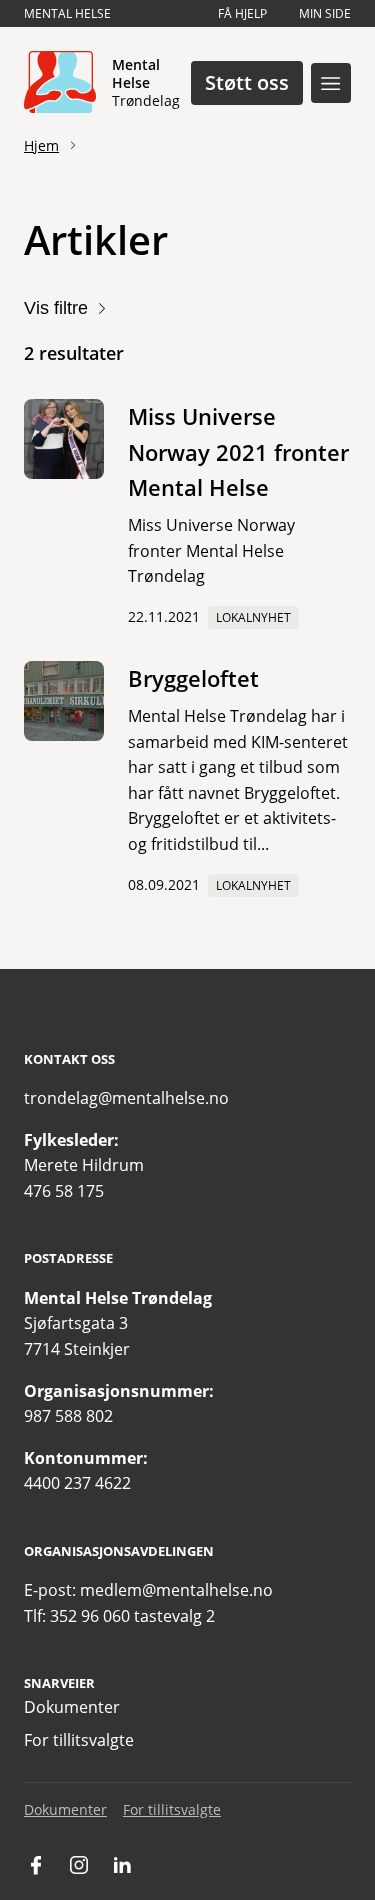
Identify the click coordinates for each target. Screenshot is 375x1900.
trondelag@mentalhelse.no (126, 1098)
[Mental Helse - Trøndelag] (60, 83)
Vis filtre (56, 308)
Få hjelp (242, 13)
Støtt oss (247, 82)
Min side (325, 13)
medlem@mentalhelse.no (176, 1590)
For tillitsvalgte (79, 1740)
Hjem (41, 145)
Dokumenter (72, 1707)
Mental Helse (67, 13)
